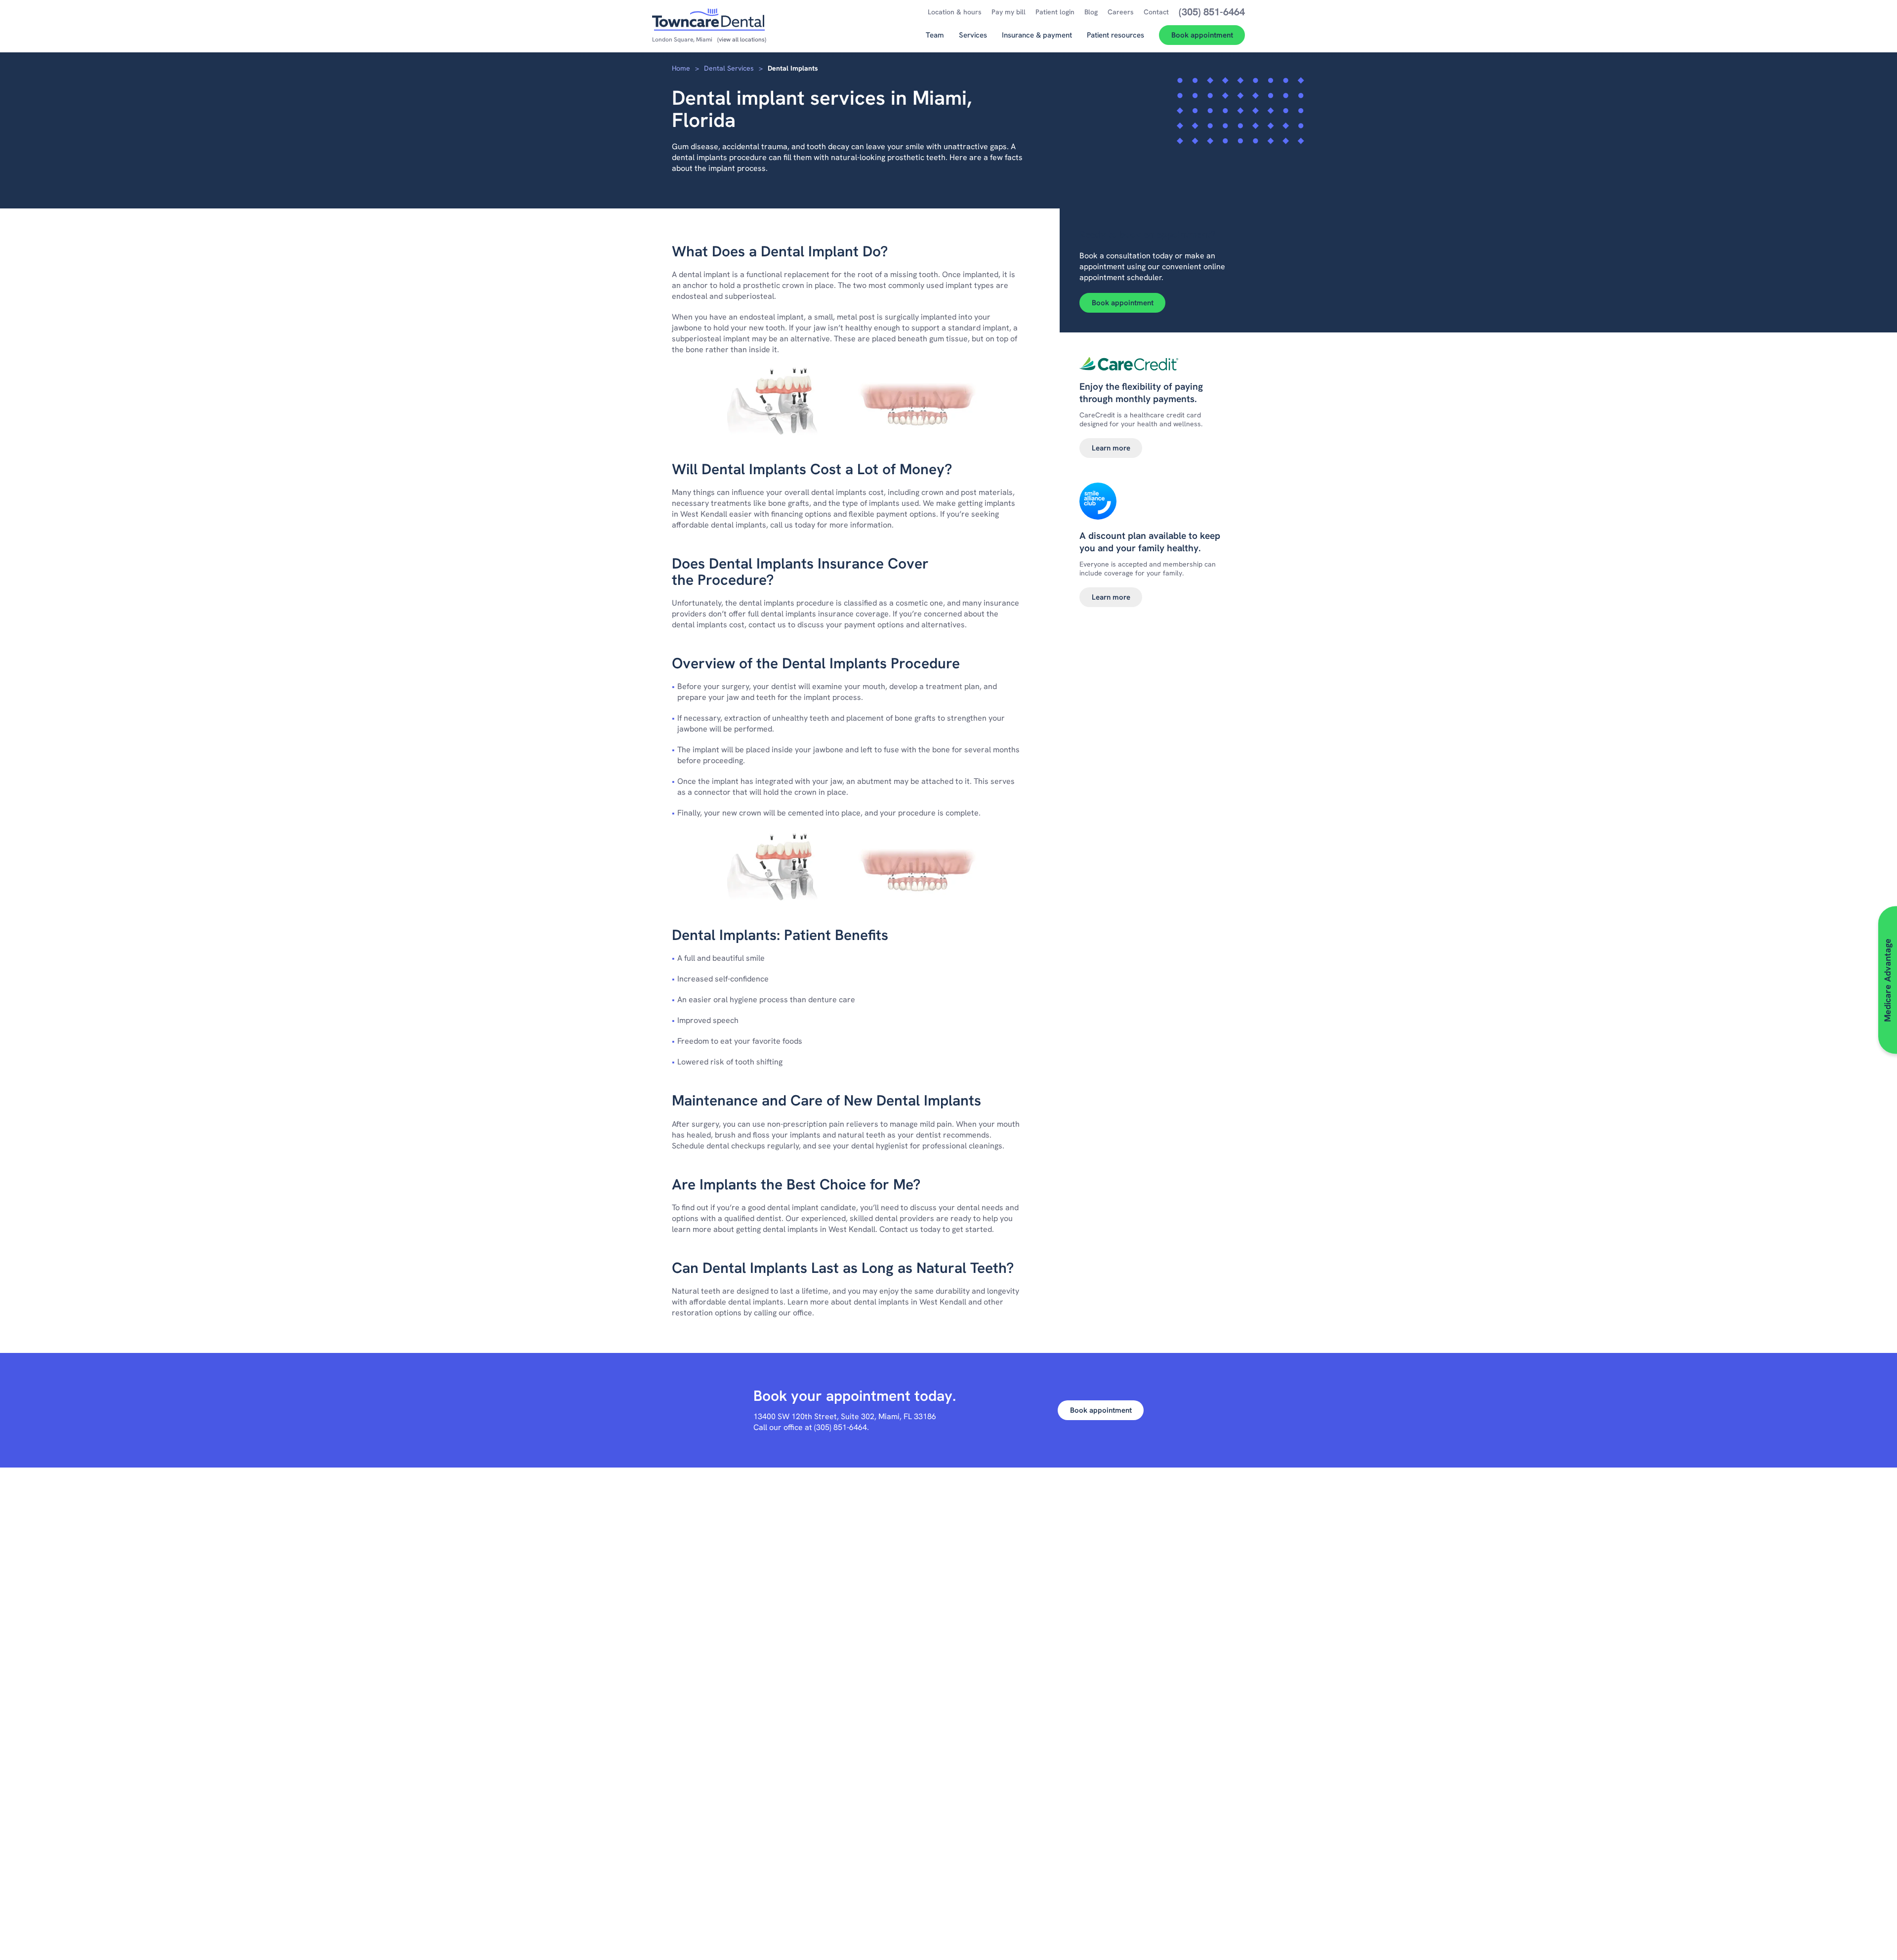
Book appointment (1123, 303)
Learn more (1111, 448)
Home (681, 68)
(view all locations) (742, 40)
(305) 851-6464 (841, 1427)
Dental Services (729, 68)
